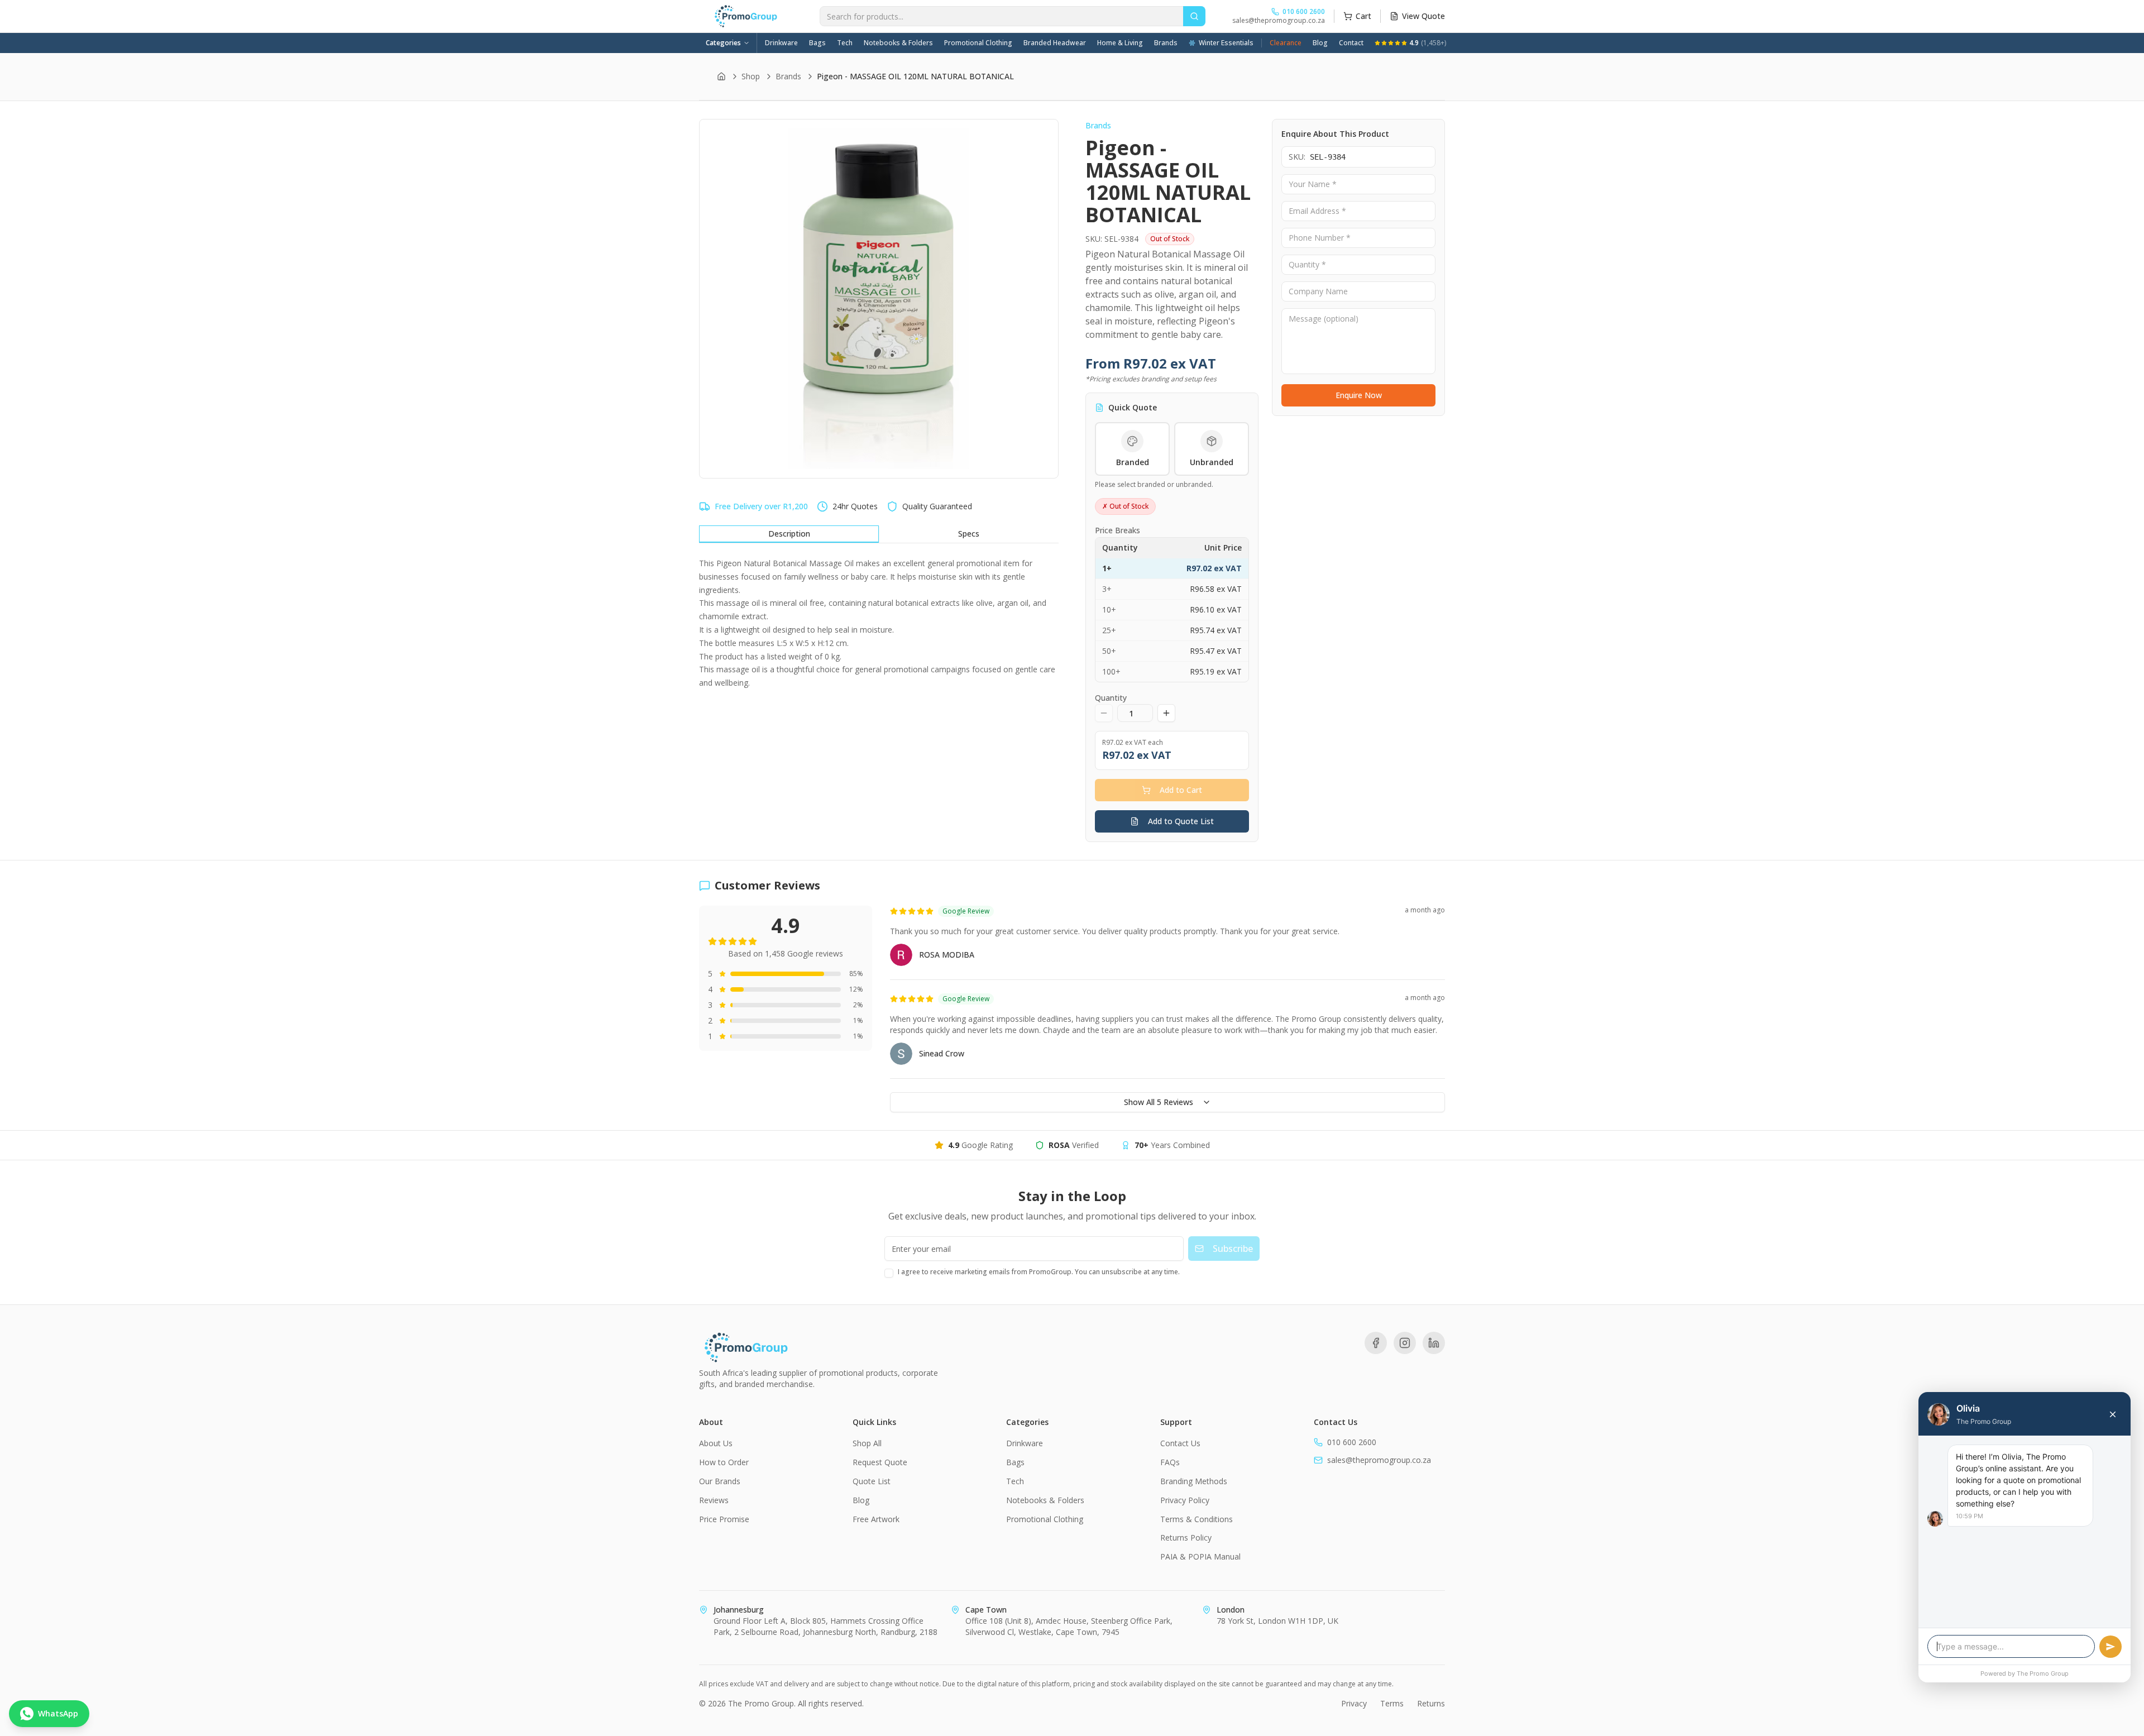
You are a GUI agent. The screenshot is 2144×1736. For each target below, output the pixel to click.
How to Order (724, 1462)
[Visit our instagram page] (1405, 1343)
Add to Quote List (1181, 821)
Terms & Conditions (1197, 1519)
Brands (1166, 43)
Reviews (714, 1500)
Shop (751, 76)
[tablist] (879, 534)
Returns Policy (1186, 1537)
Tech (845, 43)
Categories (723, 43)
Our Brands (720, 1481)
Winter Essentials (1226, 43)
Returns (1431, 1703)
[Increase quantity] (1166, 713)
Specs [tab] (969, 534)
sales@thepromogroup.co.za (1279, 21)
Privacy (1354, 1703)
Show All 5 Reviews (1159, 1102)
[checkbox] (889, 1273)
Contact (1351, 43)
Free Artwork (876, 1519)
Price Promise (724, 1519)
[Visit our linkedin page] (1434, 1343)
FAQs (1170, 1462)
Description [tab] (789, 534)
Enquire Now (1359, 396)
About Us (716, 1443)
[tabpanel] (879, 623)
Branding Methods (1194, 1481)
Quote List (872, 1481)
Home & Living (1120, 43)
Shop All (867, 1443)
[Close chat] (2113, 1414)
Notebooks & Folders (898, 43)
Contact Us (1180, 1443)
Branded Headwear (1055, 43)
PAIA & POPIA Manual (1200, 1556)
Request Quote (880, 1462)
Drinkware (781, 43)
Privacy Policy (1185, 1500)
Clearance (1286, 43)
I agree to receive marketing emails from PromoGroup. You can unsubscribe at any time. (1039, 1272)
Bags (817, 43)
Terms (1392, 1703)
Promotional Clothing (978, 43)
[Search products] (1194, 16)
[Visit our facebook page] (1376, 1343)
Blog (1320, 43)
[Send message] (2110, 1647)
